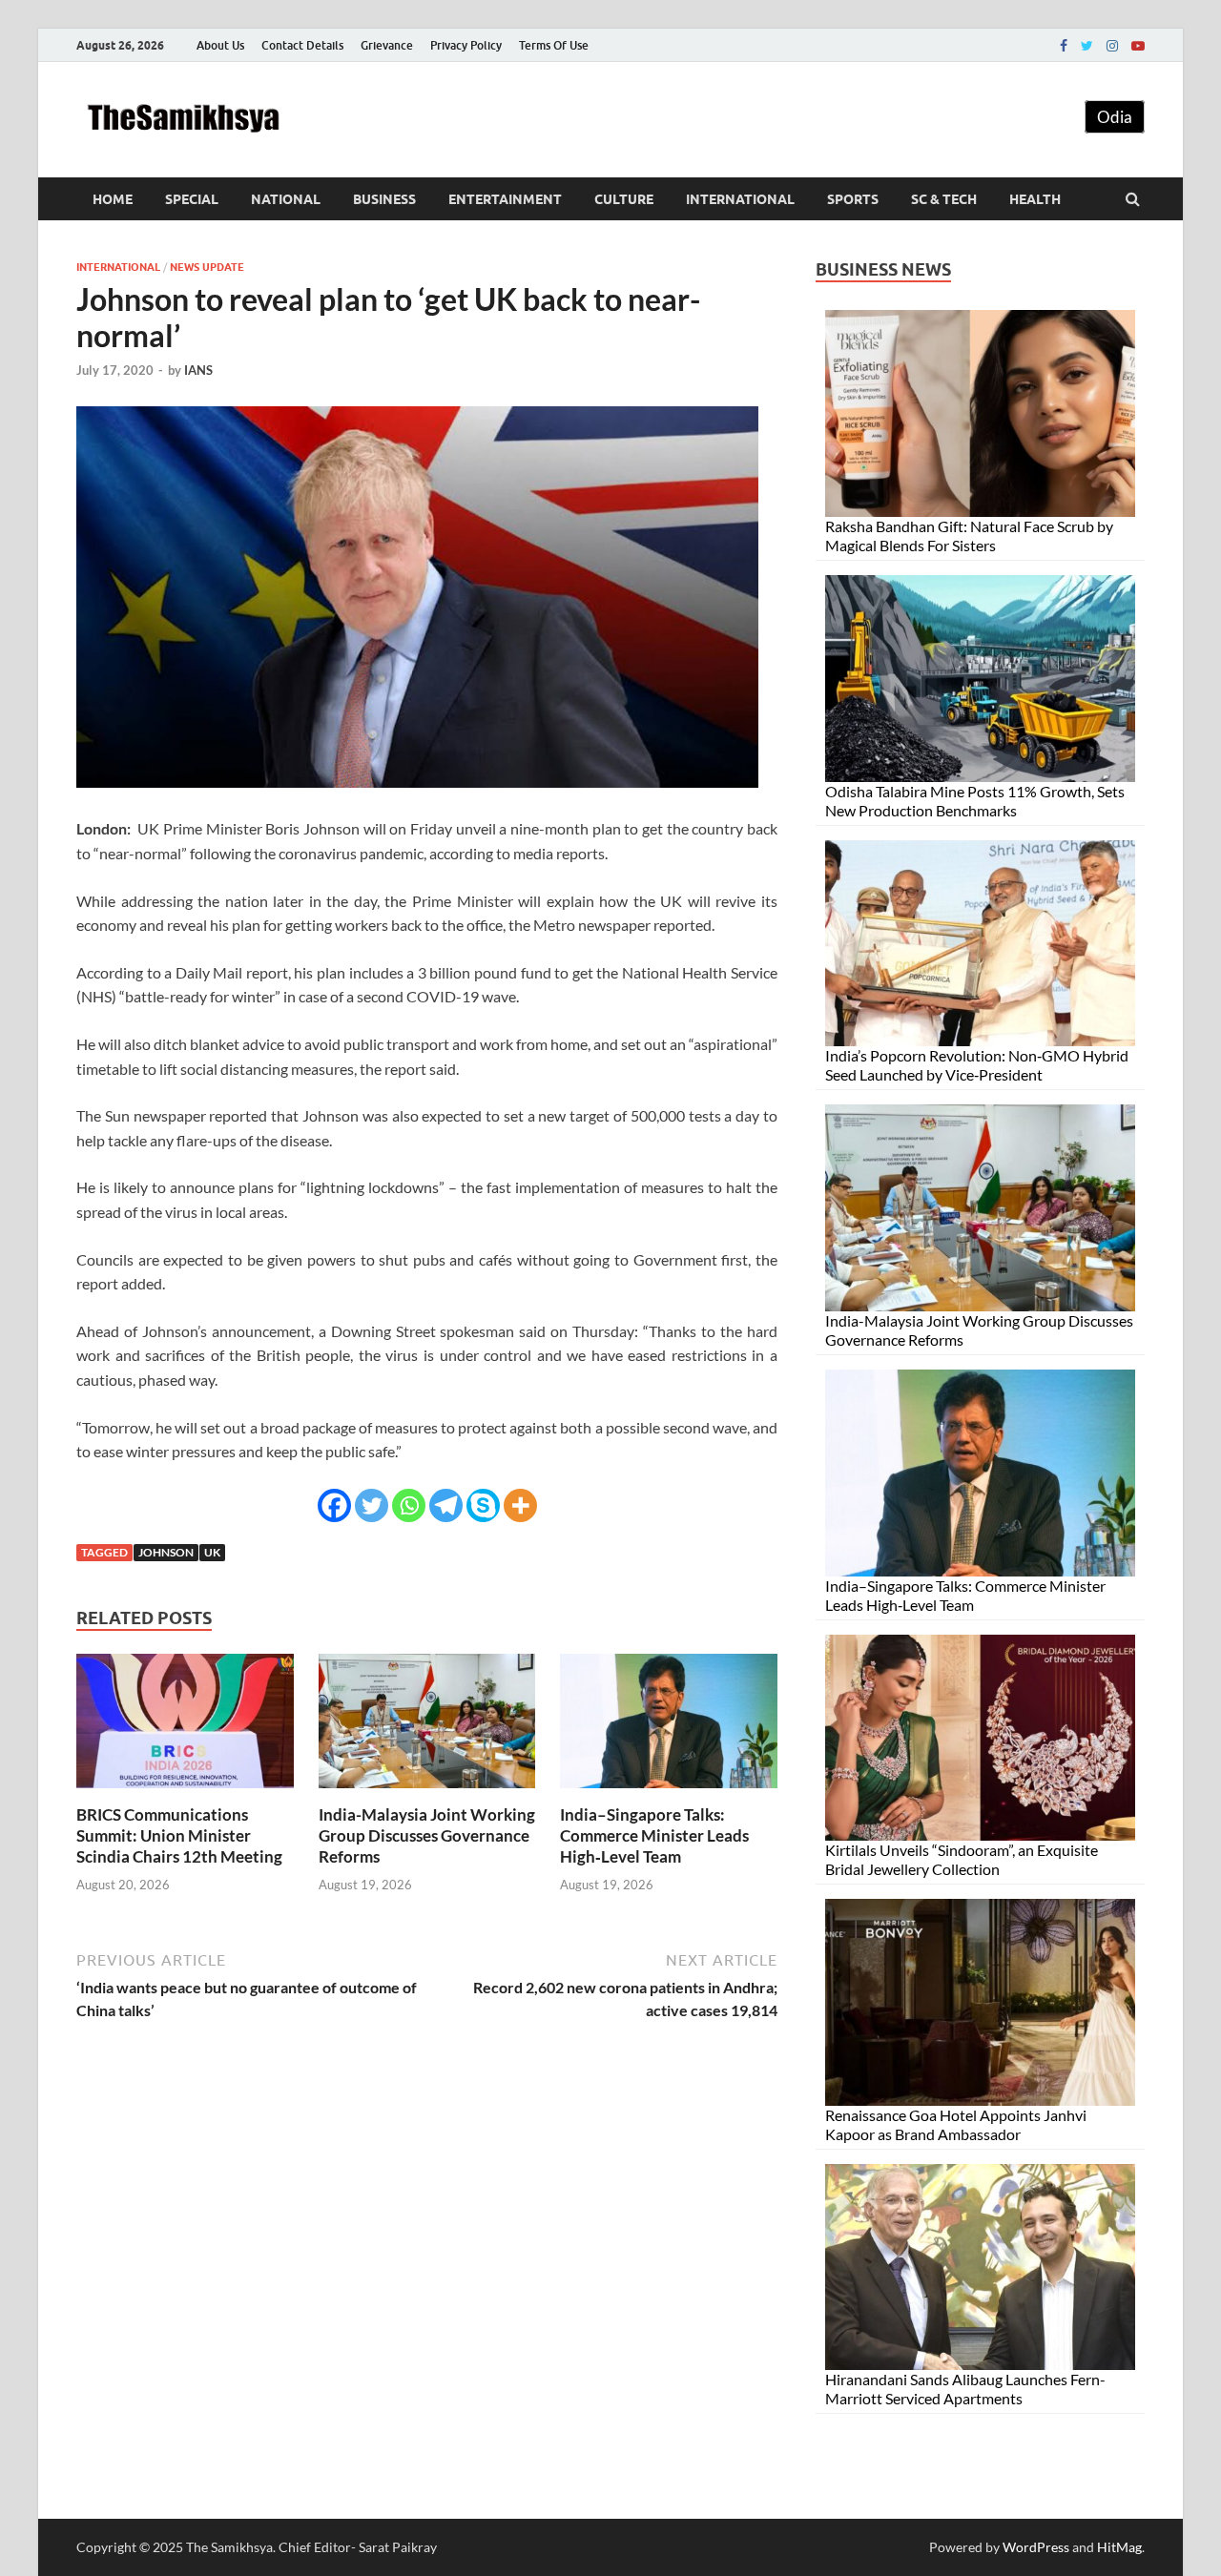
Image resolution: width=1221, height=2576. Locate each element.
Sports (853, 199)
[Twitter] (1087, 46)
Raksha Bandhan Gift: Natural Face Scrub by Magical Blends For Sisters (969, 536)
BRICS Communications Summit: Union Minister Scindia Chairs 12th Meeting (179, 1835)
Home (113, 199)
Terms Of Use (554, 45)
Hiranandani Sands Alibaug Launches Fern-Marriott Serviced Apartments (965, 2389)
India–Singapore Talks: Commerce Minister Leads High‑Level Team (654, 1835)
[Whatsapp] (409, 1505)
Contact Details (302, 45)
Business (384, 199)
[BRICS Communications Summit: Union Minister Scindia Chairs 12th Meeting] (185, 1793)
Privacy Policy (466, 45)
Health (1035, 199)
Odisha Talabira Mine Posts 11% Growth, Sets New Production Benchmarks (975, 801)
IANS (198, 370)
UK (212, 1552)
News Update (207, 267)
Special (192, 199)
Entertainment (505, 199)
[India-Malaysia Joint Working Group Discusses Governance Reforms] (427, 1793)
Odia (1115, 117)
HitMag (1119, 2547)
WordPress (1036, 2547)
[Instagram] (1112, 46)
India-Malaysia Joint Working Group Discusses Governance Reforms (427, 1835)
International (740, 199)
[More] (520, 1505)
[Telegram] (446, 1505)
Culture (624, 199)
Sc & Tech (944, 199)
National (286, 199)
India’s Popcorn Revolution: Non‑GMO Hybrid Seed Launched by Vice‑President (977, 1065)
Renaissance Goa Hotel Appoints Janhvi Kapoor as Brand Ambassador (956, 2124)
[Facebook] (1064, 46)
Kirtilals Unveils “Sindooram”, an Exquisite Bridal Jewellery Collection (962, 1859)
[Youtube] (1138, 46)
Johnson (166, 1552)
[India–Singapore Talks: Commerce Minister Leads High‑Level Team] (669, 1793)
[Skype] (483, 1505)
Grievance (387, 45)
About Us (220, 45)
